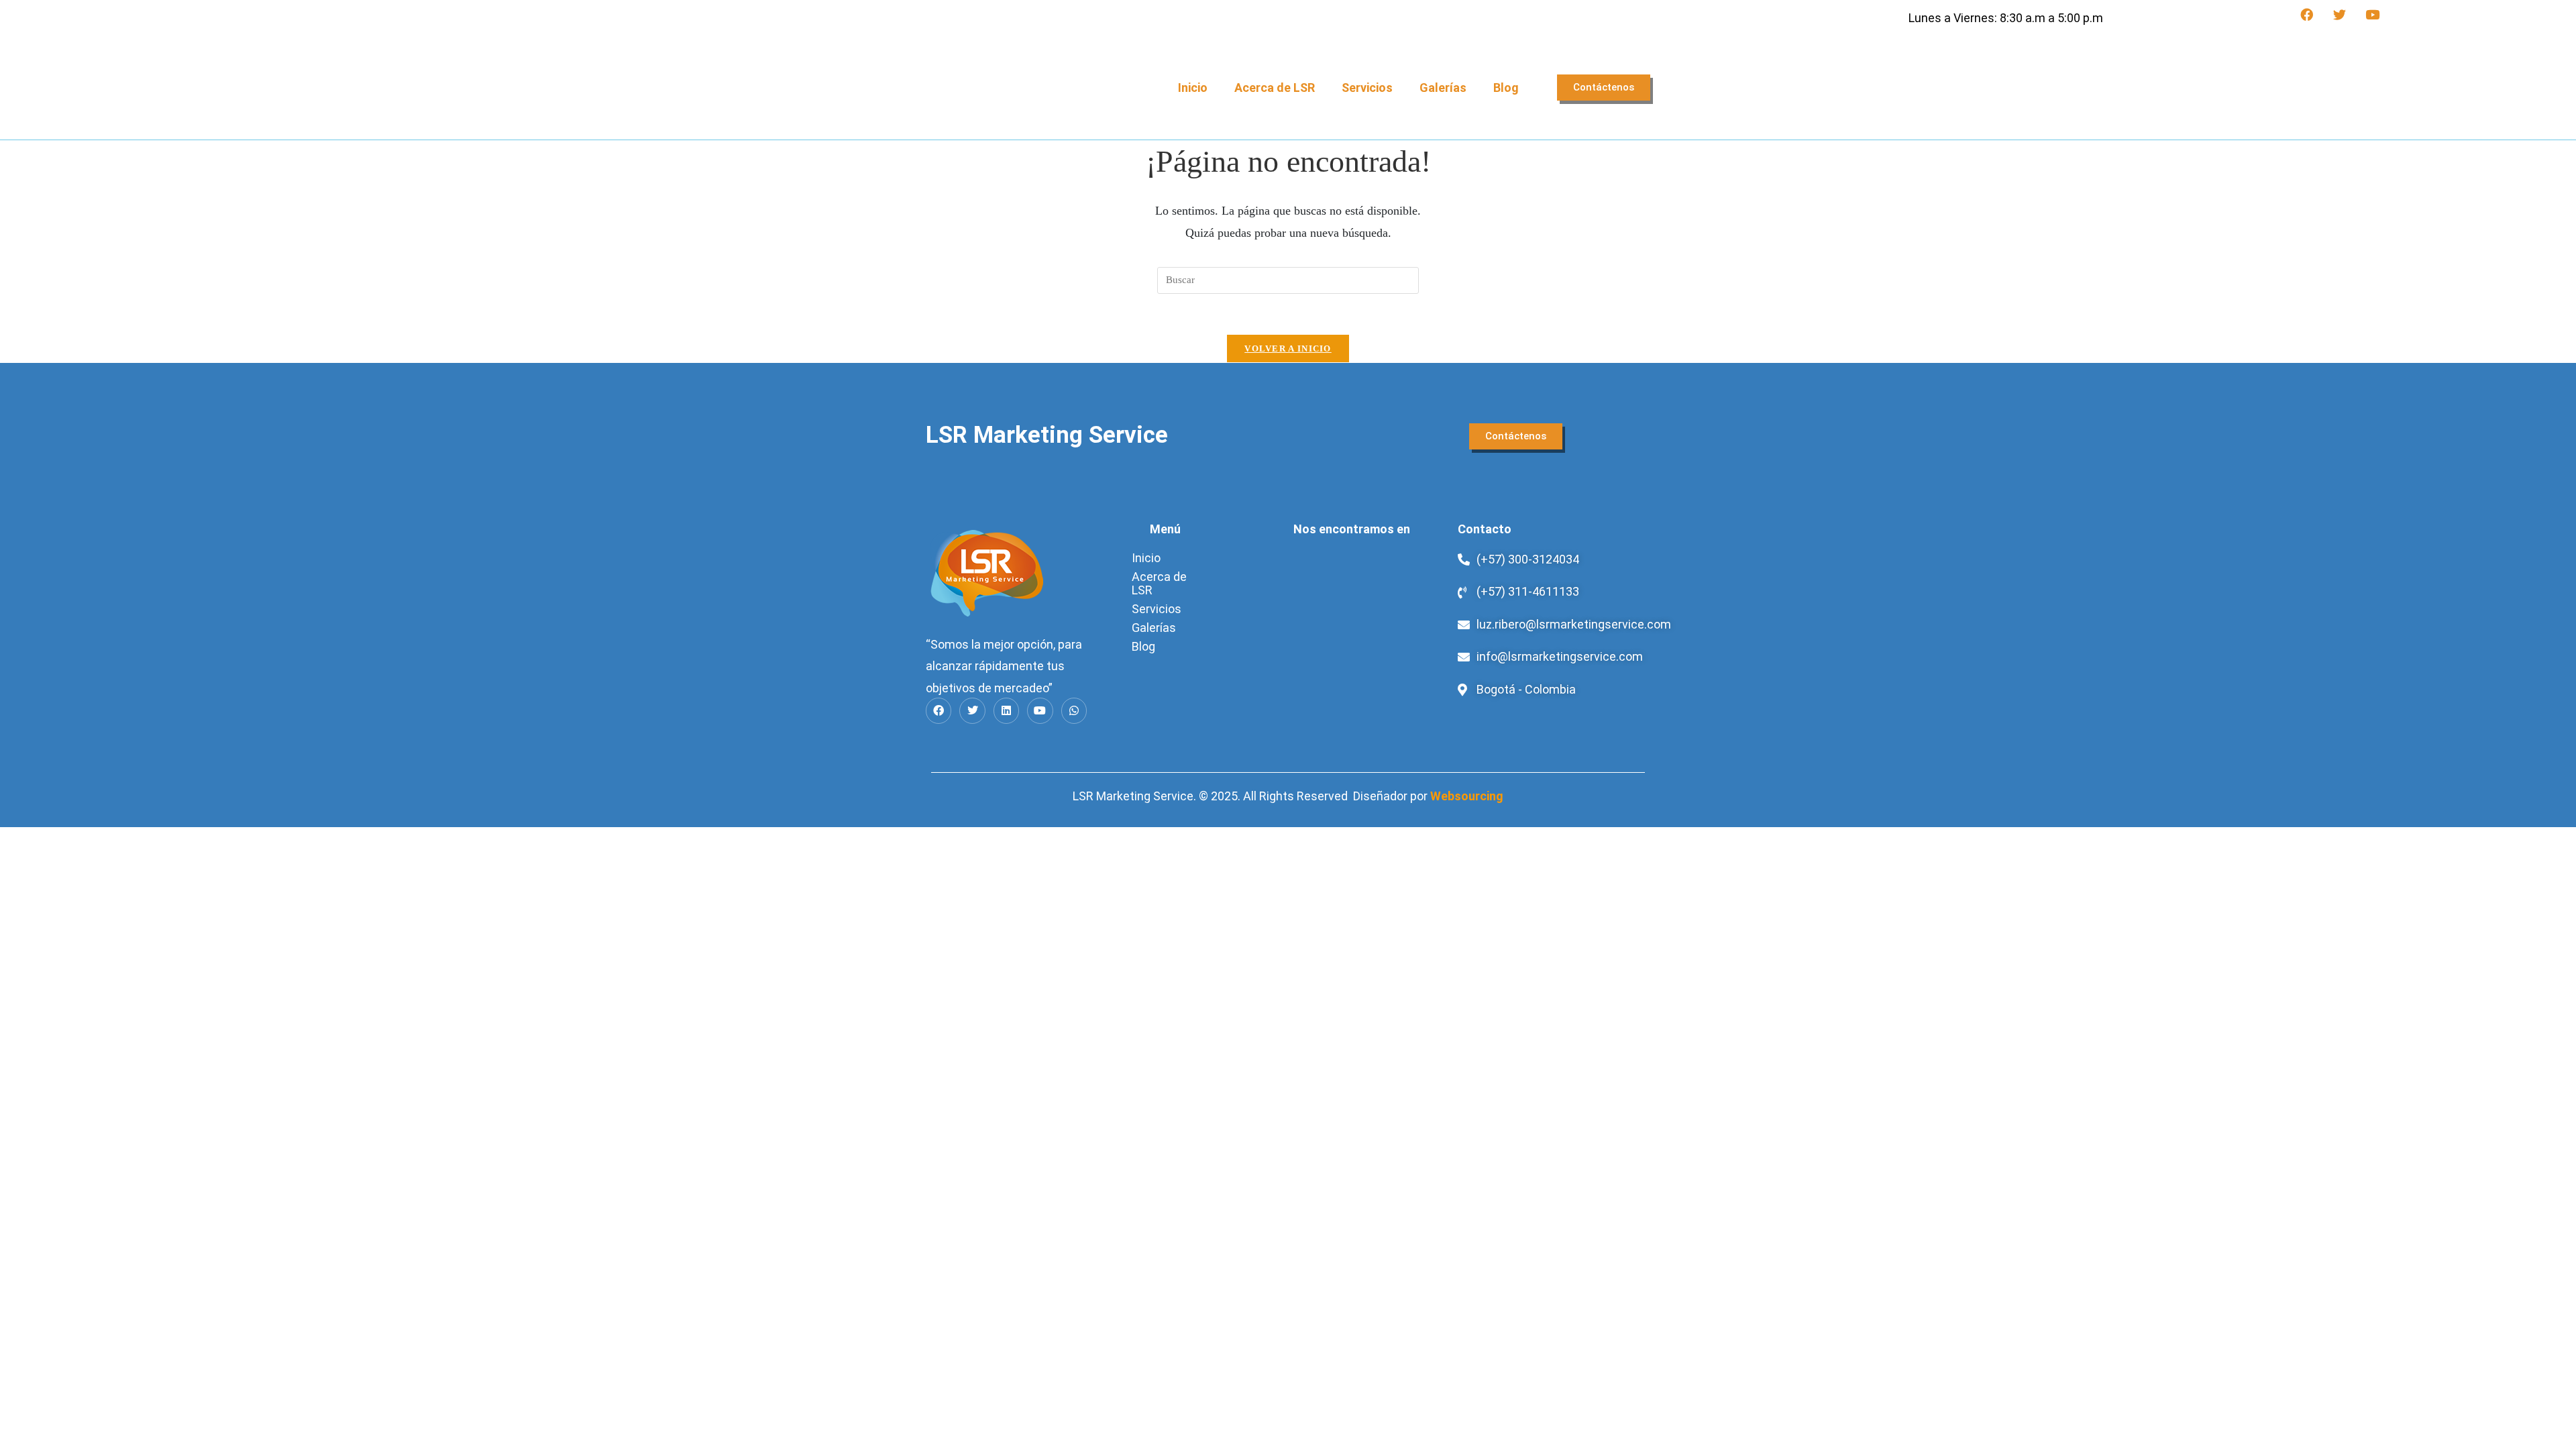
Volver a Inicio (1288, 348)
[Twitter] (2339, 15)
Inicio (1193, 88)
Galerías (1443, 88)
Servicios (1367, 88)
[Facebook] (2306, 15)
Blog (1506, 88)
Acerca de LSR (1275, 88)
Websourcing (1467, 796)
